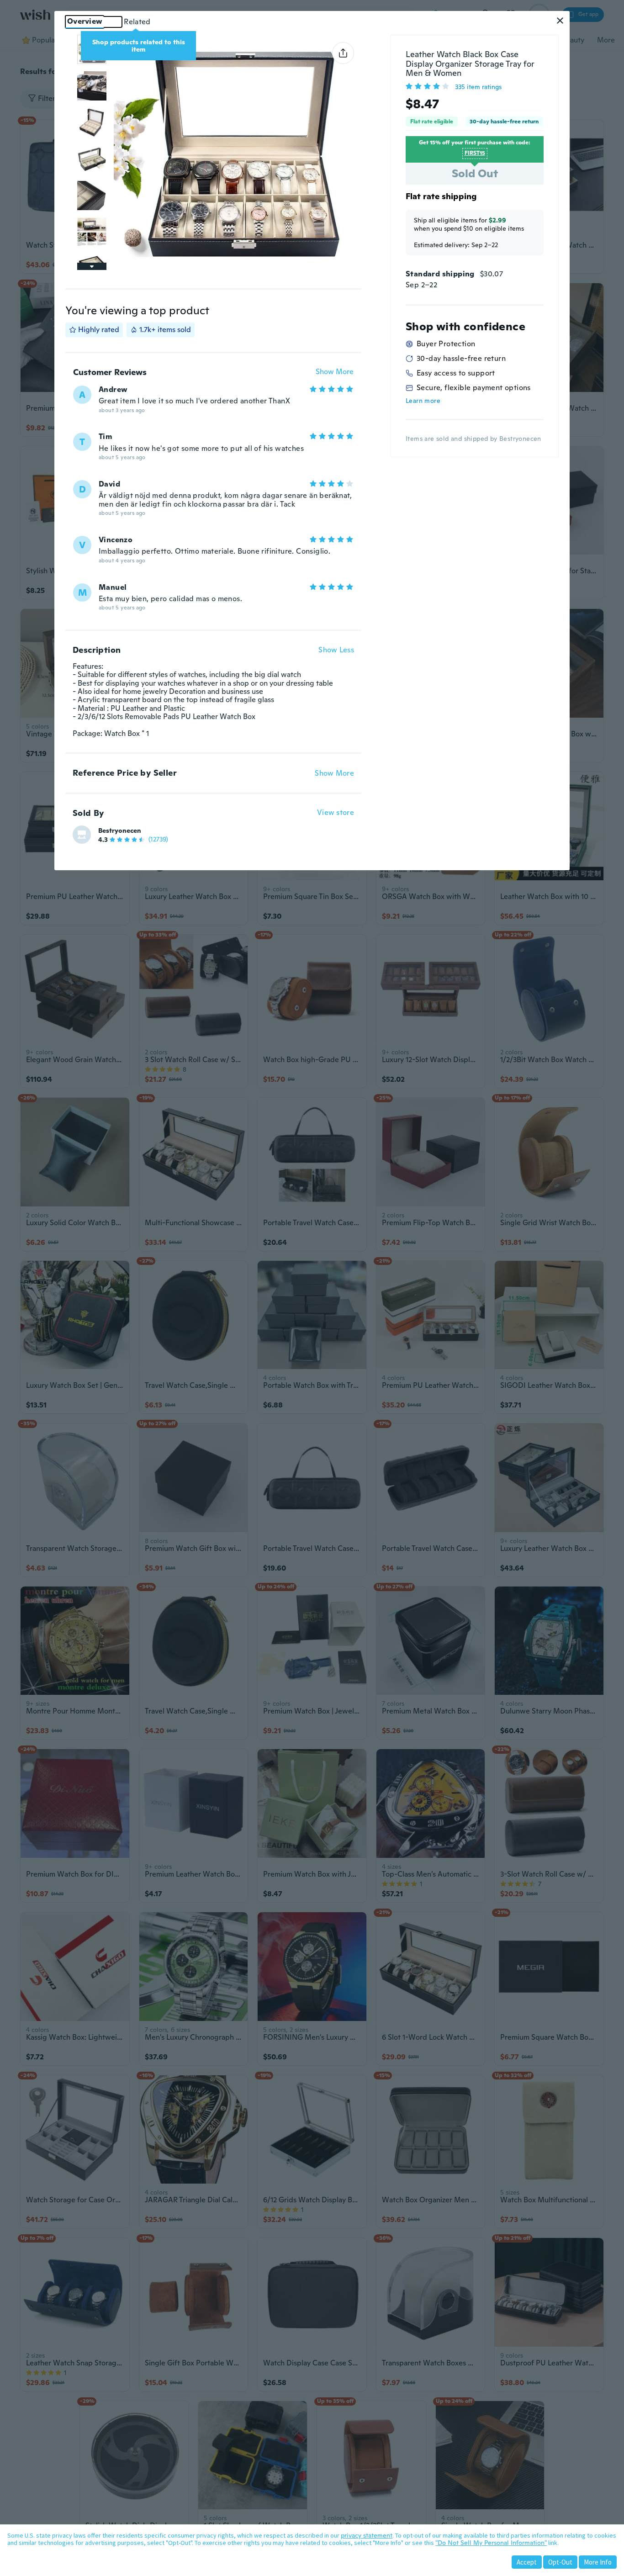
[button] (560, 21)
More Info (598, 2562)
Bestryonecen (120, 830)
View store (336, 813)
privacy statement (367, 2535)
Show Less (336, 650)
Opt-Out (560, 2562)
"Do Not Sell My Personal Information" (491, 2543)
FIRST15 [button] (475, 153)
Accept (527, 2562)
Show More (335, 372)
